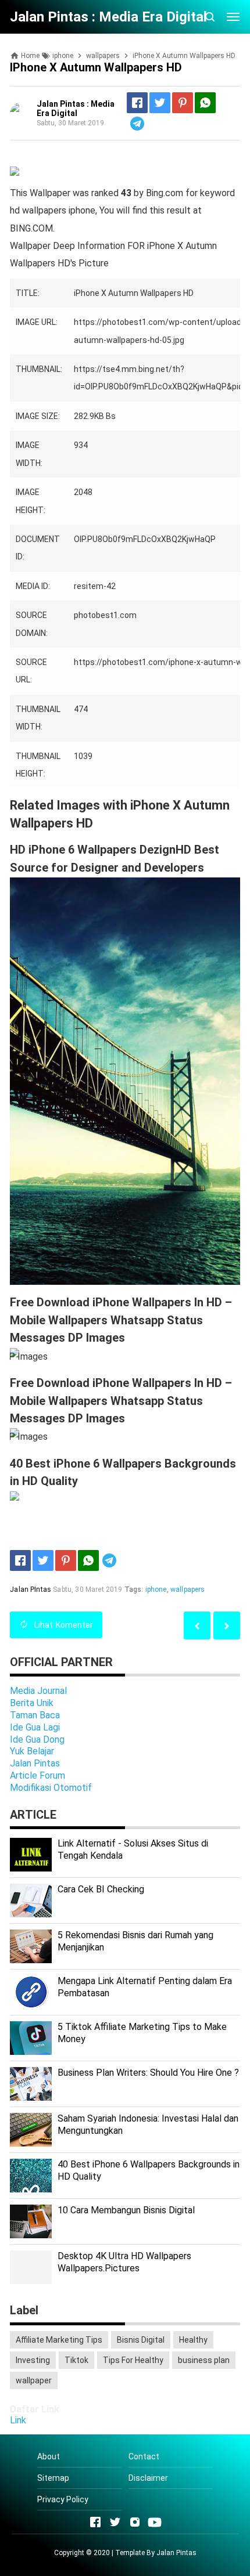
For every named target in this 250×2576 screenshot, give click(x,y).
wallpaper (34, 2380)
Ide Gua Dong (37, 1739)
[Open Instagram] (135, 2522)
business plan (204, 2360)
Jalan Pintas (35, 1763)
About (49, 2456)
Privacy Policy (63, 2499)
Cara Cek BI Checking (101, 1889)
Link (18, 2420)
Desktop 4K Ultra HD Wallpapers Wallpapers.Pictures (124, 2262)
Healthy (193, 2340)
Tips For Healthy (133, 2360)
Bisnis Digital (141, 2340)
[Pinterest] (183, 103)
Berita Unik (32, 1703)
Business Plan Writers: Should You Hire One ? (148, 2073)
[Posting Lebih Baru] (227, 1625)
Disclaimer (148, 2478)
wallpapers (188, 1589)
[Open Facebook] (95, 2522)
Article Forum (37, 1775)
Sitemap (53, 2478)
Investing (33, 2360)
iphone (156, 1589)
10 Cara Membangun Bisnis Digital (126, 2210)
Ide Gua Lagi (35, 1727)
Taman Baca (35, 1715)
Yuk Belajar (32, 1751)
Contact (144, 2456)
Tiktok (76, 2360)
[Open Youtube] (155, 2522)
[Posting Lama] (197, 1625)
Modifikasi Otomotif (51, 1788)
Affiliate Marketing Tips (59, 2340)
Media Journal (38, 1691)
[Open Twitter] (115, 2522)
